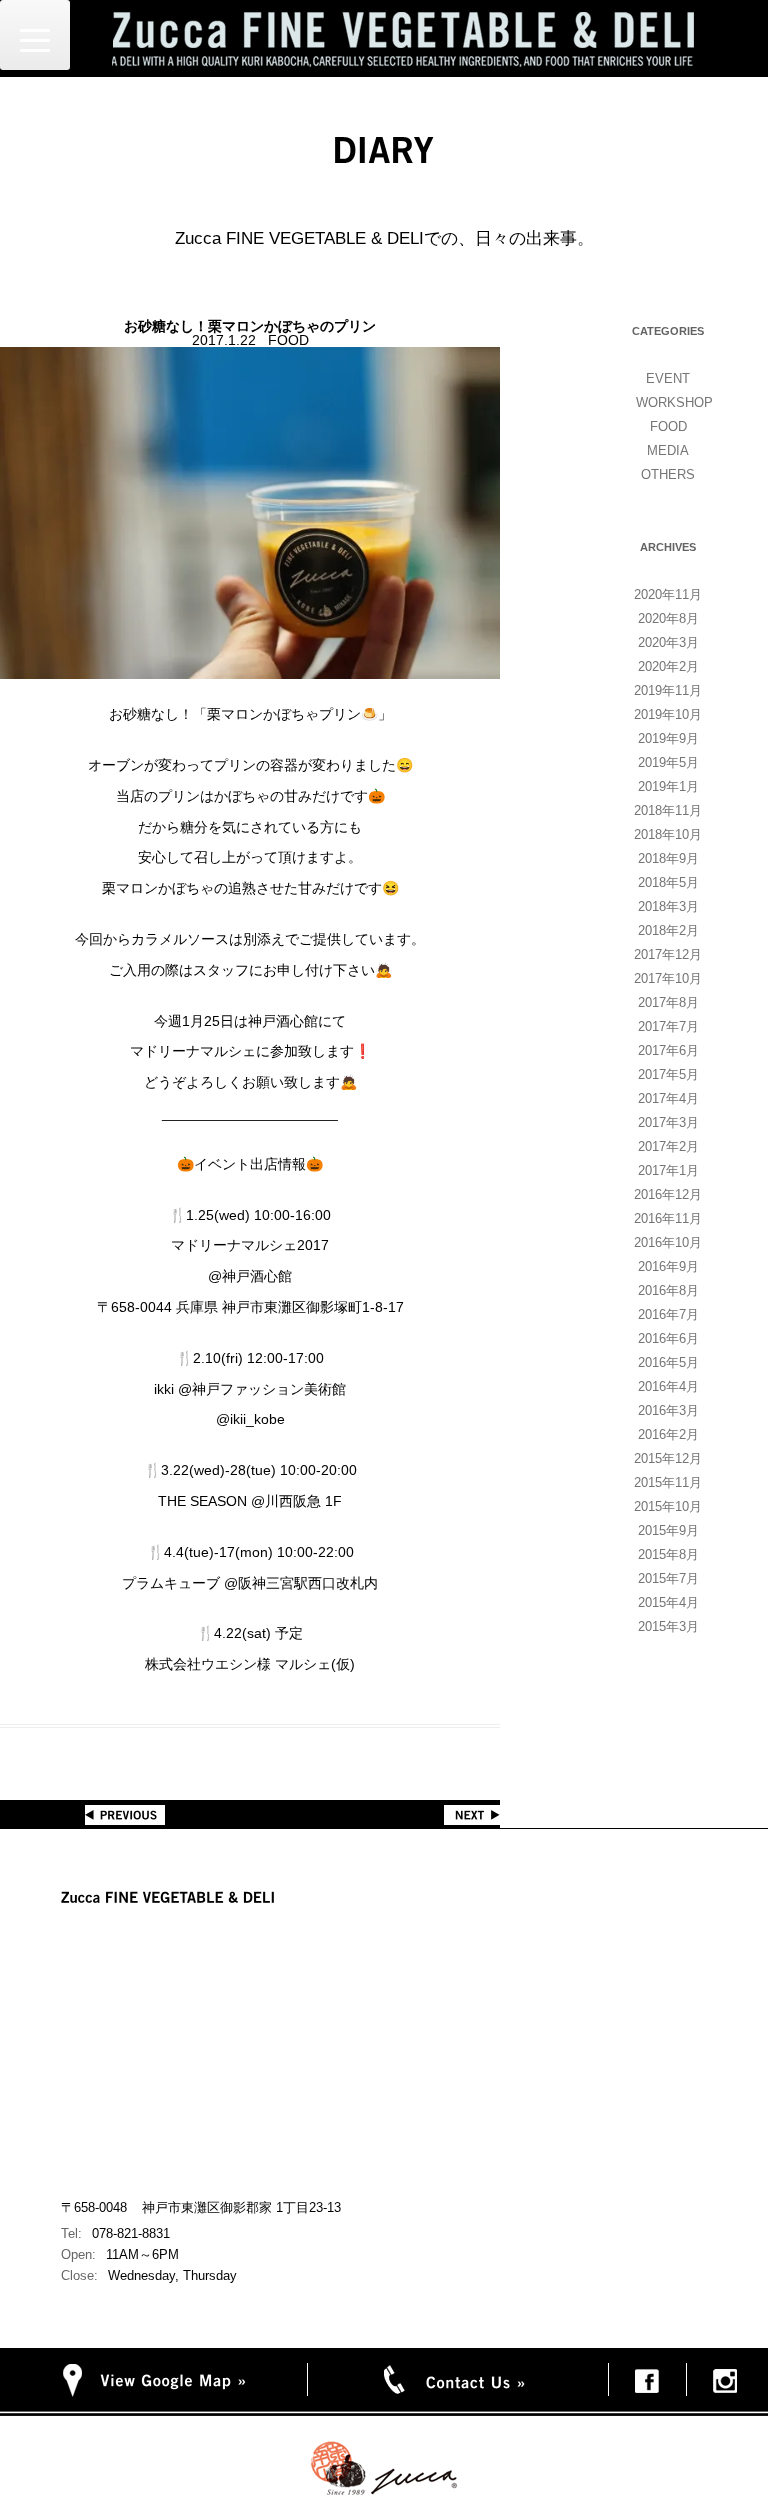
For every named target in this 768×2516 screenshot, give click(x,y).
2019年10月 (668, 714)
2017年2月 (668, 1146)
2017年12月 (668, 954)
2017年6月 (668, 1050)
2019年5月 (668, 762)
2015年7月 (668, 1578)
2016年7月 (668, 1314)
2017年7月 (668, 1026)
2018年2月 (668, 930)
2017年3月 (668, 1122)
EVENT (668, 378)
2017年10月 (668, 978)
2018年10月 (668, 834)
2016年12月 (668, 1194)
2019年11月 (668, 690)
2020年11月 (668, 594)
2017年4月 (668, 1098)
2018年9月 (668, 858)
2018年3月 (668, 906)
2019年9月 (668, 738)
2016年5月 (668, 1362)
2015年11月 (668, 1482)
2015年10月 (668, 1506)
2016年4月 (668, 1386)
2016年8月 (668, 1290)
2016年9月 (668, 1266)
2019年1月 (668, 786)
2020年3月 (668, 642)
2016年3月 (668, 1410)
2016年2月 (668, 1434)
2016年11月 (668, 1218)
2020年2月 (668, 666)
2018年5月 (668, 882)
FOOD (668, 426)
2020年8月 (668, 618)
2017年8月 (668, 1002)
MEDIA (668, 450)
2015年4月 (668, 1602)
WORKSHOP (674, 402)
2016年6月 (668, 1338)
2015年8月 (668, 1554)
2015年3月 (668, 1626)
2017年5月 (668, 1074)
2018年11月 (668, 810)
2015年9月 (668, 1530)
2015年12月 (668, 1458)
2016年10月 (668, 1242)
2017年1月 (668, 1170)
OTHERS (668, 474)
